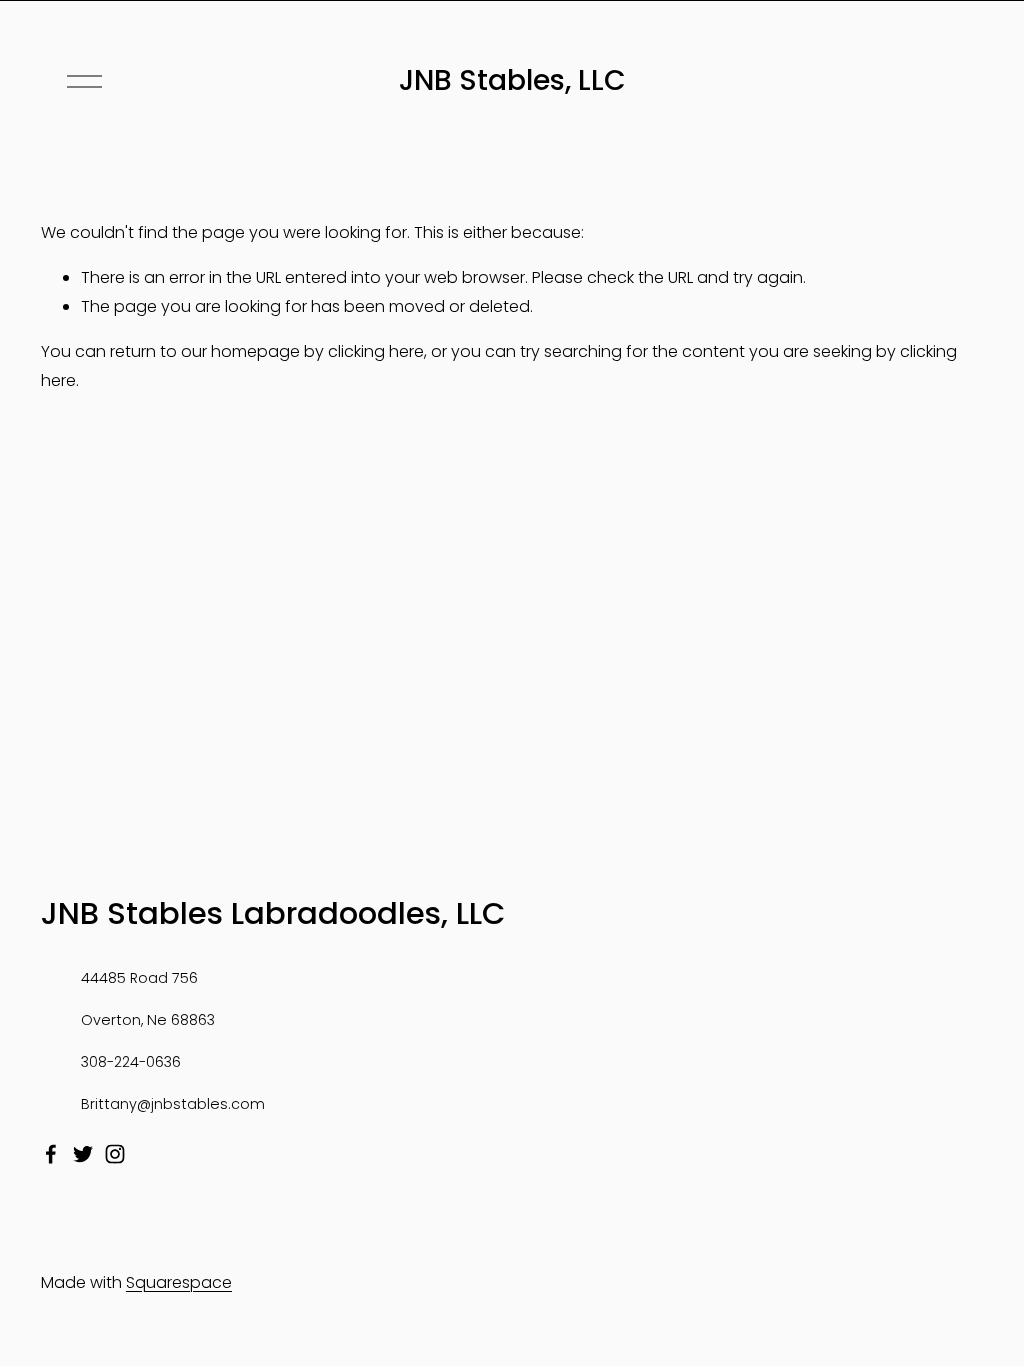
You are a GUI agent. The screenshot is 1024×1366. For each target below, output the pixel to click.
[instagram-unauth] (115, 1154)
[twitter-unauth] (83, 1154)
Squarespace (179, 1282)
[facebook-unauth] (51, 1154)
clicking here (376, 351)
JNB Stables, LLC (512, 80)
